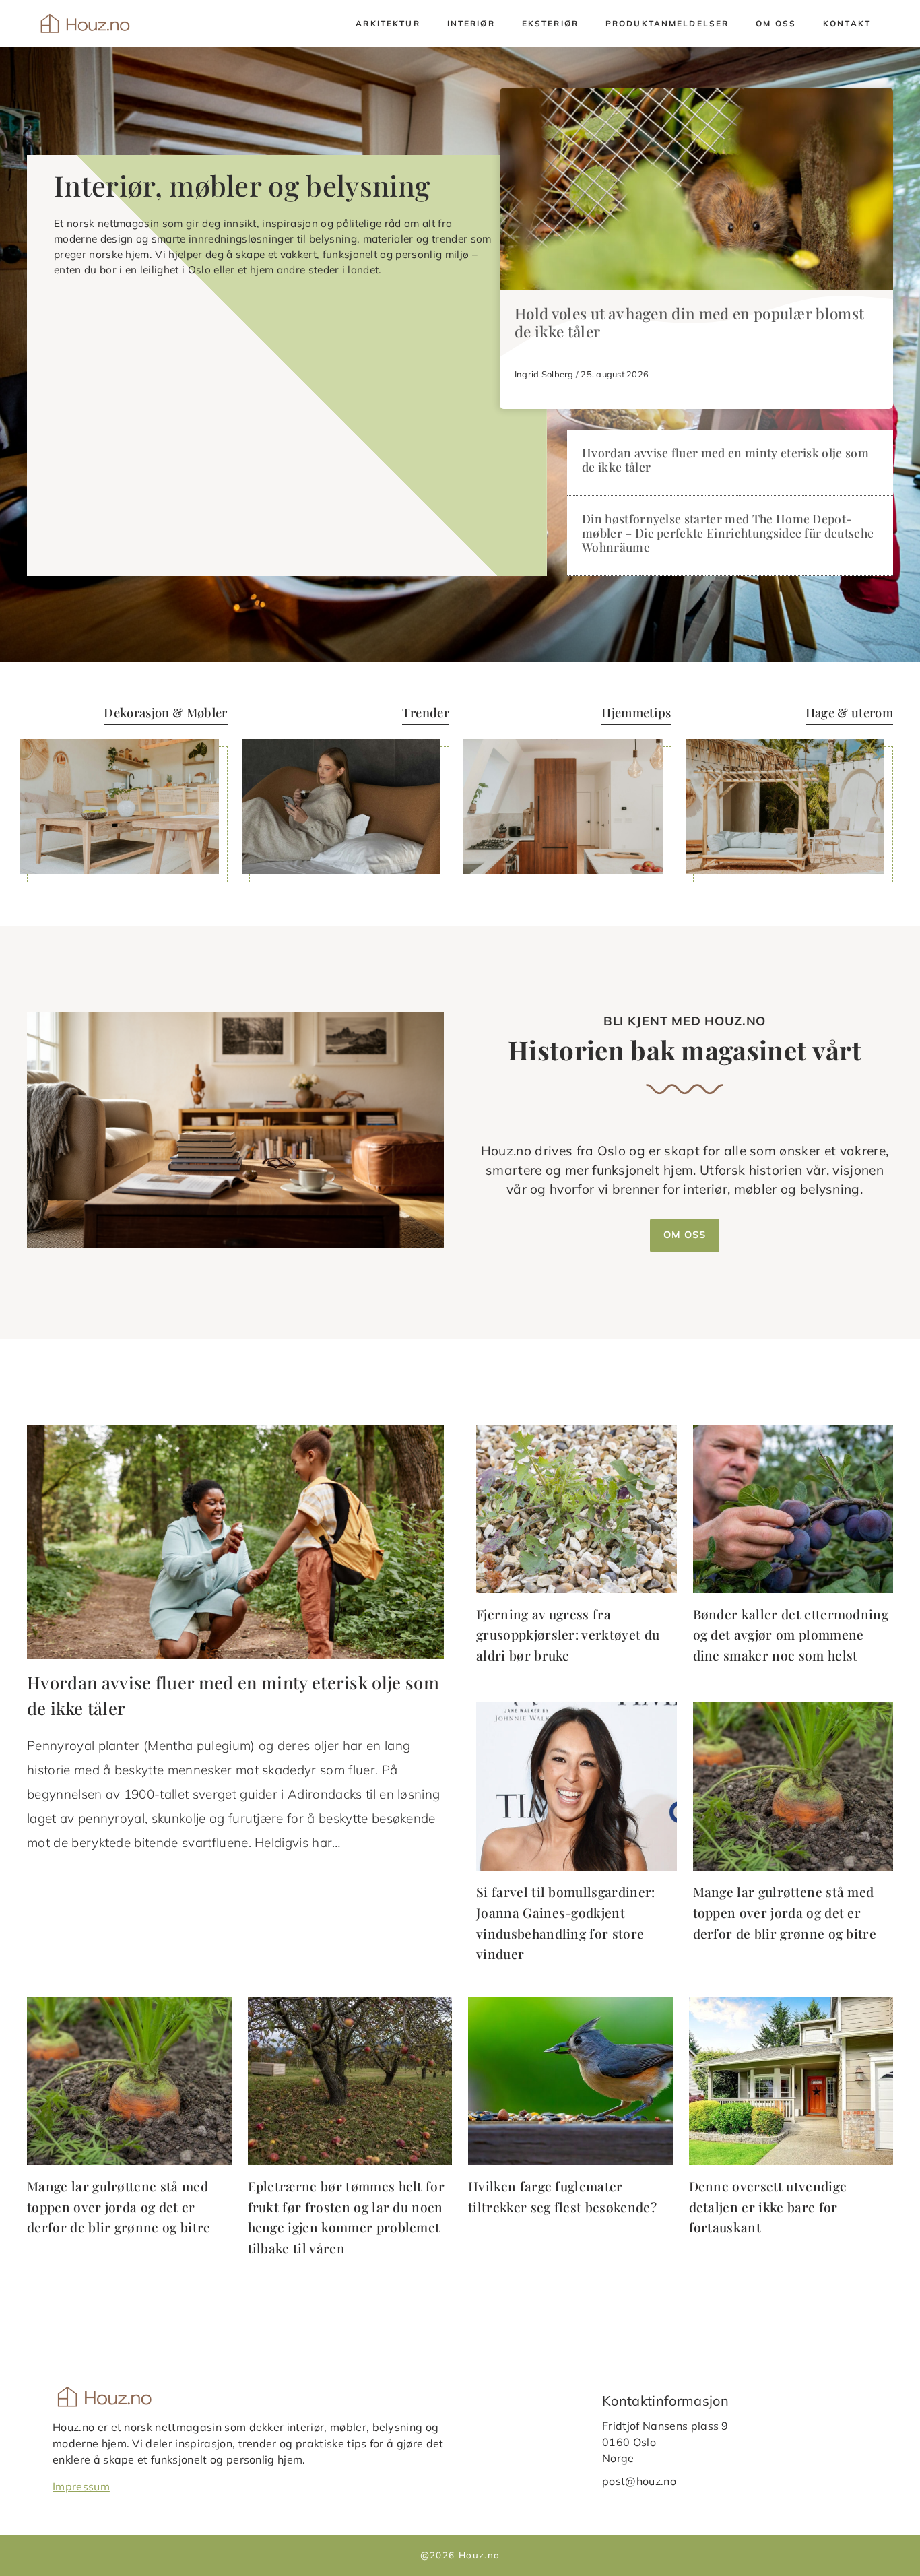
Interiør (471, 23)
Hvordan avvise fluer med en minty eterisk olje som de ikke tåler (725, 459)
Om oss (776, 23)
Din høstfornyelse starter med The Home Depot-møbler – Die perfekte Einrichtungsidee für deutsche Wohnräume (728, 533)
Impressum (81, 2486)
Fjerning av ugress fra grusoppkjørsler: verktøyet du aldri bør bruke (568, 1635)
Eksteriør (550, 23)
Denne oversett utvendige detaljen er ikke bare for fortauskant (768, 2207)
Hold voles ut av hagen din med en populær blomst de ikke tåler (689, 322)
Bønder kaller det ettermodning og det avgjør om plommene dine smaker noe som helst (791, 1635)
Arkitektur (388, 23)
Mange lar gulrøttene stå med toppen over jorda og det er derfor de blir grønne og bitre (785, 1912)
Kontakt (847, 23)
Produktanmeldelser (667, 23)
